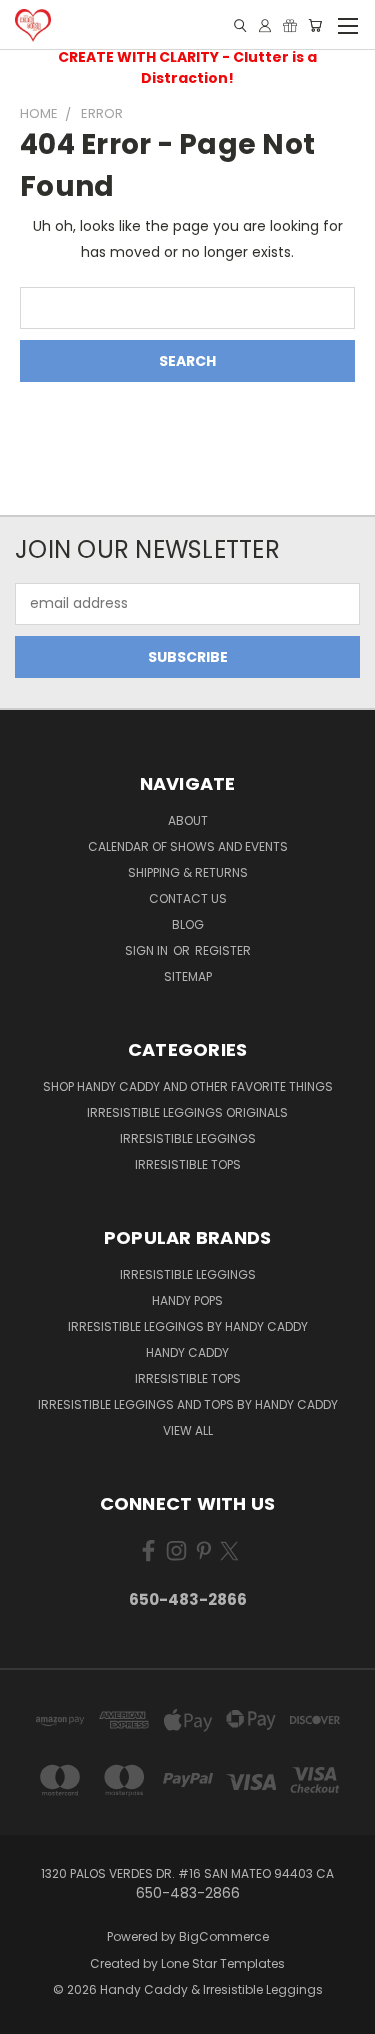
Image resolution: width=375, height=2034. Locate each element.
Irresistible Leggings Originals (187, 1112)
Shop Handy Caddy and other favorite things (188, 1086)
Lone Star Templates (223, 1963)
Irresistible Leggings (188, 1138)
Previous (31, 2014)
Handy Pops (187, 1300)
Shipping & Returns (188, 872)
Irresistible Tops (188, 1164)
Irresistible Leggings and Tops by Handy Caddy (188, 1404)
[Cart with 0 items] (315, 25)
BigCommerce (224, 1936)
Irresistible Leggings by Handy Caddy (188, 1326)
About (188, 820)
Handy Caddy (187, 1352)
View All (188, 1430)
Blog (188, 924)
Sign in (148, 950)
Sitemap (188, 976)
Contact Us (188, 898)
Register (223, 950)
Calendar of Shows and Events (188, 846)
